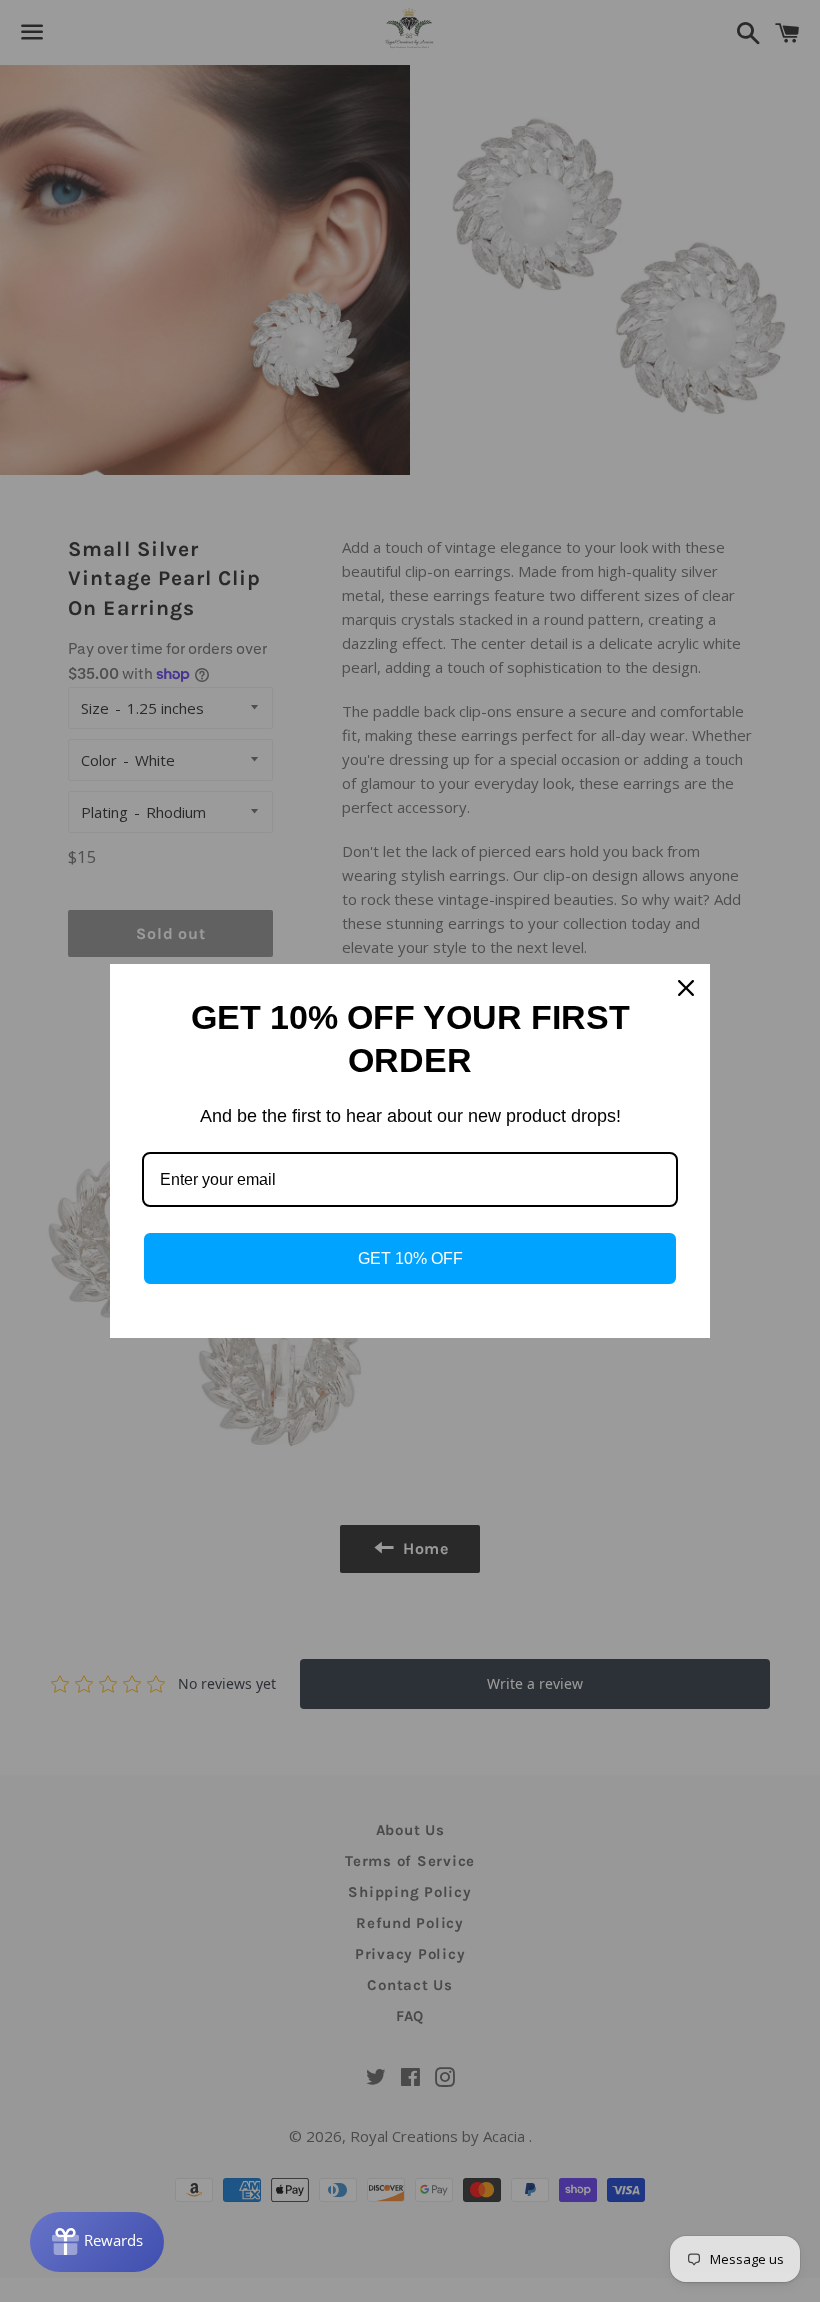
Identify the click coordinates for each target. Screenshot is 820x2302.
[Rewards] (97, 2242)
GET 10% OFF (410, 1258)
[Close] (686, 988)
